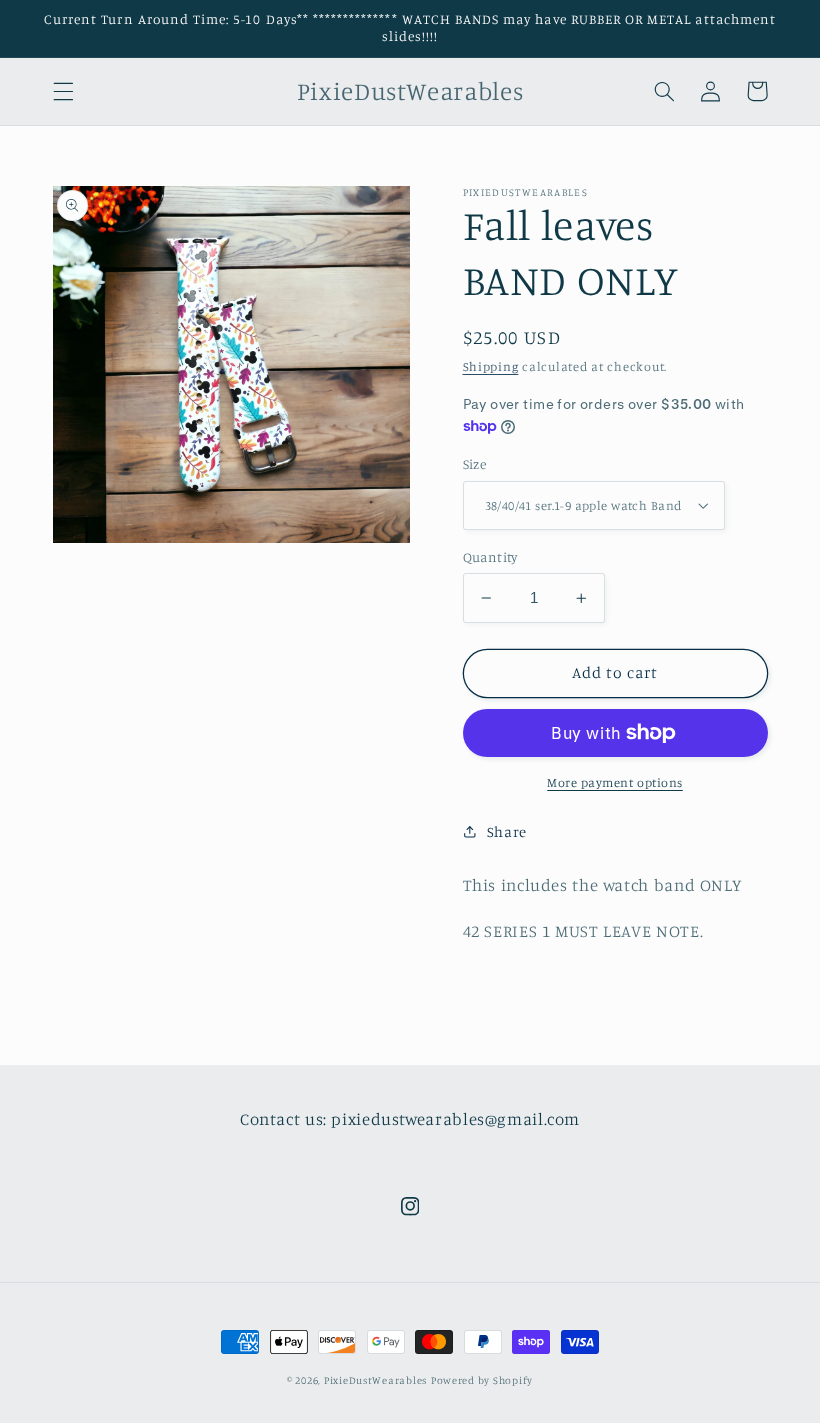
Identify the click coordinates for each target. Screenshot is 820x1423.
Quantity (490, 557)
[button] (63, 91)
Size (475, 464)
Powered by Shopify (482, 1380)
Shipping (491, 366)
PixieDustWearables (375, 1380)
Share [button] (507, 831)
